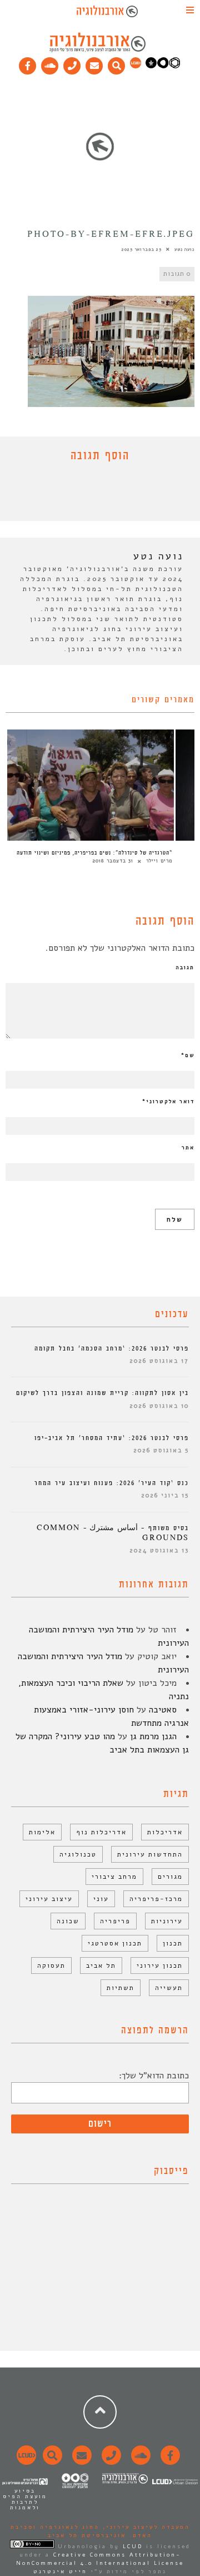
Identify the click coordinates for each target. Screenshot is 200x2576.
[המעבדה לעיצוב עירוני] (136, 66)
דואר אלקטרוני (168, 1101)
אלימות (42, 1832)
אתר (188, 1148)
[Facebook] (28, 63)
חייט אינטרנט (60, 2572)
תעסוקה (51, 1965)
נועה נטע (184, 249)
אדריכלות (165, 1832)
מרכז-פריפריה (156, 1899)
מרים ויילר (159, 861)
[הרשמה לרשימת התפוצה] (94, 63)
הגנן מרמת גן (153, 1736)
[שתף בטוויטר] (92, 494)
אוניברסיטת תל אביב (87, 2535)
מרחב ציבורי (114, 1877)
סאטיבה (163, 1710)
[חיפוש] (117, 63)
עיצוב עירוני (49, 1899)
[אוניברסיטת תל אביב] (163, 66)
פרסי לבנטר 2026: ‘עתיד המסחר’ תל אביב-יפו (112, 1438)
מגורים (170, 1877)
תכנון (173, 1943)
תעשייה (169, 1988)
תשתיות (121, 1988)
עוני (101, 1899)
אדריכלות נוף (101, 1832)
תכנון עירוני (160, 1965)
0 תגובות (177, 274)
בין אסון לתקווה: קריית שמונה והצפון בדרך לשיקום (102, 1393)
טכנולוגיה (78, 1854)
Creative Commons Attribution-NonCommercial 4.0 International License (100, 2559)
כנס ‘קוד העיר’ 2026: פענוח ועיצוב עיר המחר (112, 1483)
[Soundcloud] (50, 63)
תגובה (185, 967)
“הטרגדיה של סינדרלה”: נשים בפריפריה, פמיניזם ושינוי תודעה (94, 853)
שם (188, 1055)
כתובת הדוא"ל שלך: (154, 2076)
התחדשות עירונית (150, 1854)
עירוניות (167, 1921)
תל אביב (101, 1965)
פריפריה (115, 1921)
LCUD (133, 2547)
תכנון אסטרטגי (115, 1943)
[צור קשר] (110, 2461)
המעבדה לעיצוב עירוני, (145, 2527)
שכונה (68, 1921)
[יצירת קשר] (72, 63)
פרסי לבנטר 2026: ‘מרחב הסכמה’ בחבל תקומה (112, 1349)
